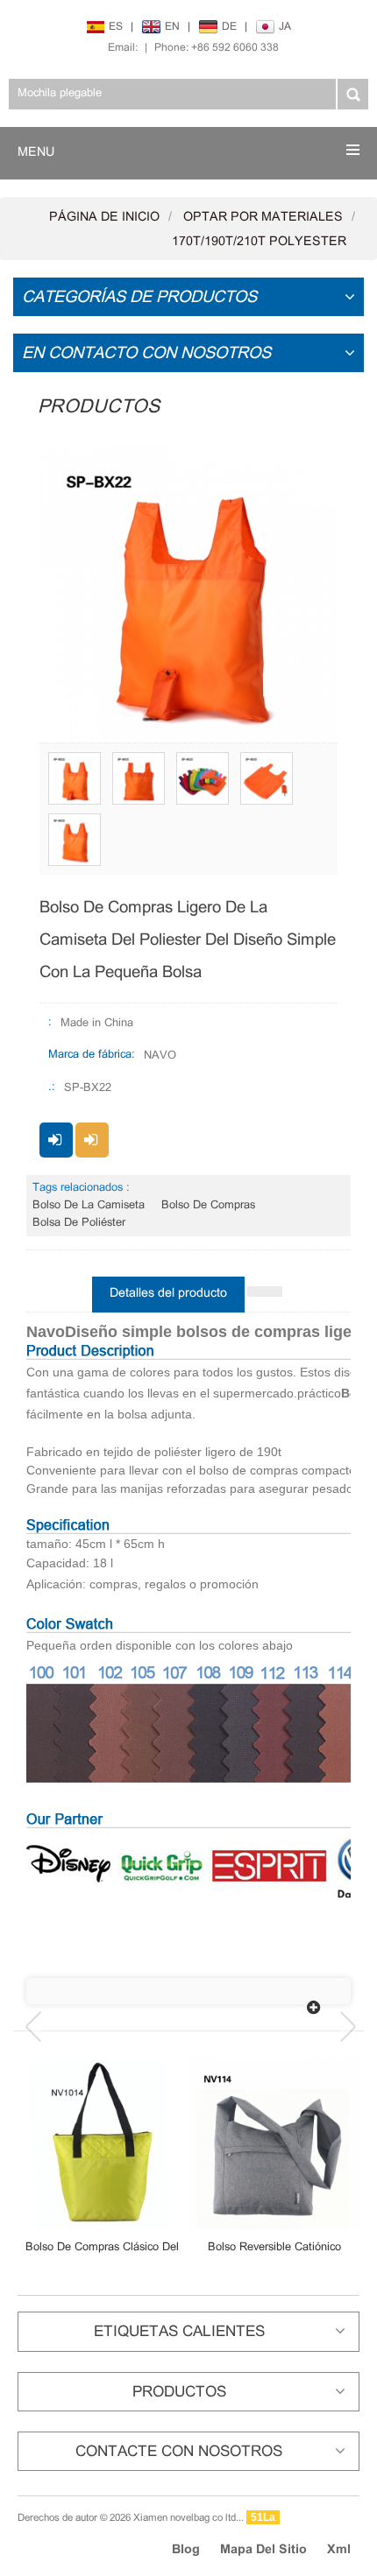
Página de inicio (104, 218)
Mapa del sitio (263, 2550)
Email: (123, 48)
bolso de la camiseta (89, 1206)
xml (339, 2550)
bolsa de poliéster (79, 1223)
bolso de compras (208, 1206)
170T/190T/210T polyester (259, 242)
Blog (186, 2550)
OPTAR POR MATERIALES (263, 218)
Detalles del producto (168, 1294)
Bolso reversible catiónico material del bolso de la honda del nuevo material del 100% (274, 2248)
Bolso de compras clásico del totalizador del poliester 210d (102, 2248)
